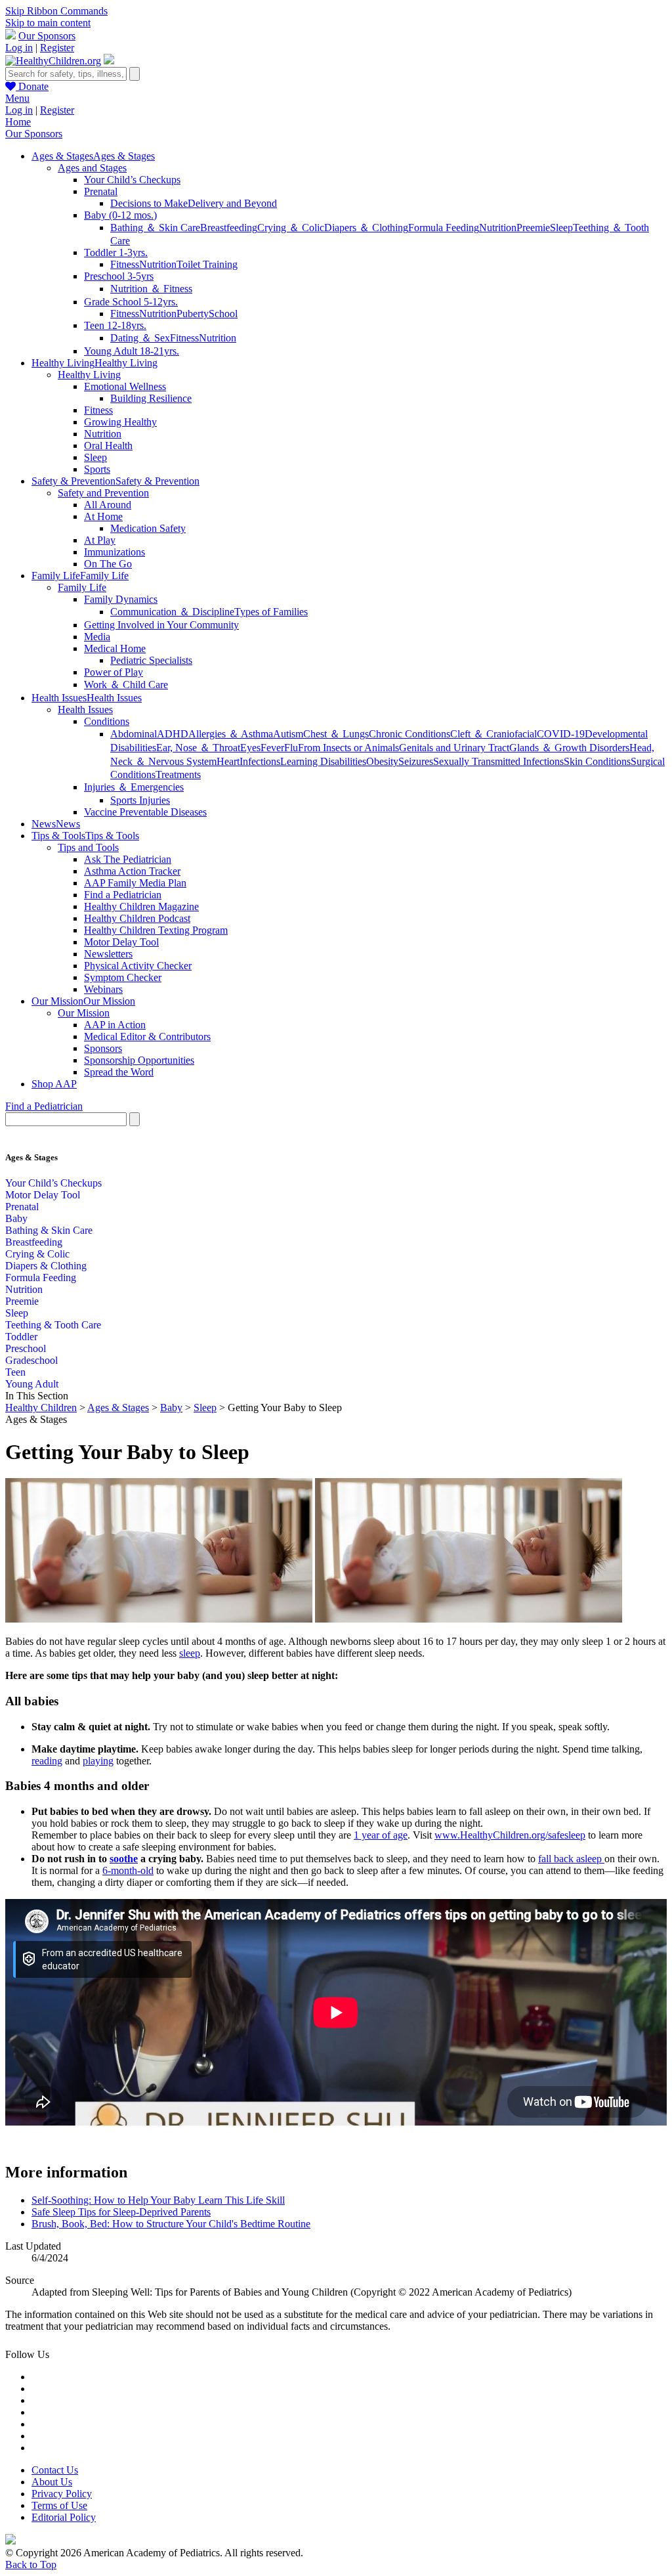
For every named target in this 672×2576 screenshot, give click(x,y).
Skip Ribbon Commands (56, 11)
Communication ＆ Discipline (172, 612)
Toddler (21, 1337)
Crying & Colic (37, 1254)
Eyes (250, 748)
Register (57, 48)
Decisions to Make (149, 203)
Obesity (382, 761)
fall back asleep (571, 1859)
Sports (97, 469)
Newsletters (108, 954)
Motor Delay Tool (121, 942)
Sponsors (103, 1048)
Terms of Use (59, 2505)
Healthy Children (41, 1408)
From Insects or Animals (348, 748)
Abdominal (134, 734)
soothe (124, 1859)
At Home (103, 516)
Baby (16, 1218)
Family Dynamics (121, 599)
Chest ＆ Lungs (336, 734)
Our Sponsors (47, 36)
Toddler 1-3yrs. (116, 252)
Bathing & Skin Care (49, 1230)
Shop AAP (54, 1084)
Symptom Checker (123, 977)
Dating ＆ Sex (140, 338)
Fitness (125, 264)
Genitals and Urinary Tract (454, 748)
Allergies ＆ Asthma (231, 734)
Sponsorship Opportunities (139, 1060)
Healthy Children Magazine (141, 906)
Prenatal (101, 191)
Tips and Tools (88, 847)
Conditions (107, 721)
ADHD (173, 734)
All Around (108, 505)
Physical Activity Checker (138, 966)
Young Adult (32, 1384)
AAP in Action (115, 1025)
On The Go (108, 564)
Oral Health (108, 446)
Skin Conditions (597, 761)
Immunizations (115, 552)
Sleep (561, 228)
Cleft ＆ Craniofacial (493, 734)
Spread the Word (119, 1072)
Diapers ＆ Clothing (366, 228)
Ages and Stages (92, 168)
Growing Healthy (120, 422)
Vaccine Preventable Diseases (145, 812)
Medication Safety (148, 528)
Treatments (178, 775)
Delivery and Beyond (232, 203)
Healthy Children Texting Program (156, 930)
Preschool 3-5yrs (119, 276)
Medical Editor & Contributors (147, 1037)
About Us (52, 2482)
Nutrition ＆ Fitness (151, 289)
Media (97, 637)
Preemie (533, 228)
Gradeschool (31, 1360)
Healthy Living (89, 375)
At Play (100, 540)
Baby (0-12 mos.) (120, 215)
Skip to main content (48, 23)
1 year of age (381, 1835)
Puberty (193, 314)
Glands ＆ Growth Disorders (569, 748)
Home (18, 122)
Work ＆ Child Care (126, 685)
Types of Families (271, 612)
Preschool (26, 1348)
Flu (291, 748)
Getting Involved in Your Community (161, 625)
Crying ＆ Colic (291, 228)
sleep (190, 1653)
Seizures (416, 761)
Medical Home (115, 648)
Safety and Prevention (103, 493)
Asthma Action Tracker (132, 871)
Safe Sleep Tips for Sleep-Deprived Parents (121, 2212)
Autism (288, 734)
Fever (272, 748)
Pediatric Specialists (151, 660)
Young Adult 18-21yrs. (132, 351)
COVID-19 (561, 734)
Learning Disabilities (323, 761)
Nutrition (498, 228)
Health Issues (85, 709)
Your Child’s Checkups (132, 180)
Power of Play (114, 672)
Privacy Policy (62, 2494)
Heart (228, 761)
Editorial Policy (64, 2517)
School (223, 314)
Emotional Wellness (125, 386)
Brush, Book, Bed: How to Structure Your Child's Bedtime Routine (171, 2224)
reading (47, 1761)
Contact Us (55, 2470)
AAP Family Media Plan (135, 883)
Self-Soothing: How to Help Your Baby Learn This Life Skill (158, 2200)
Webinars (103, 989)
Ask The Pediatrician (128, 859)
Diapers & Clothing (46, 1266)
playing (98, 1761)
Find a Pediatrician (123, 895)
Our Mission (84, 1013)
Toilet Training (207, 264)
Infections (260, 761)
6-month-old (128, 1870)
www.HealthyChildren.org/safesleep (510, 1835)
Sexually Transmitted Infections (498, 761)
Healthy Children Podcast (137, 918)
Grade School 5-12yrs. (131, 302)
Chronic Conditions (409, 734)
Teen (15, 1372)
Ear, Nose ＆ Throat (198, 748)
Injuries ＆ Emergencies (134, 787)
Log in (19, 48)
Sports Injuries (140, 800)
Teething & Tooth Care (53, 1325)
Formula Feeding (444, 228)
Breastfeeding (229, 228)
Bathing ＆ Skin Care (155, 228)
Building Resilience (151, 398)
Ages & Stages (118, 1408)
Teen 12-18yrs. (115, 325)
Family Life (82, 587)
